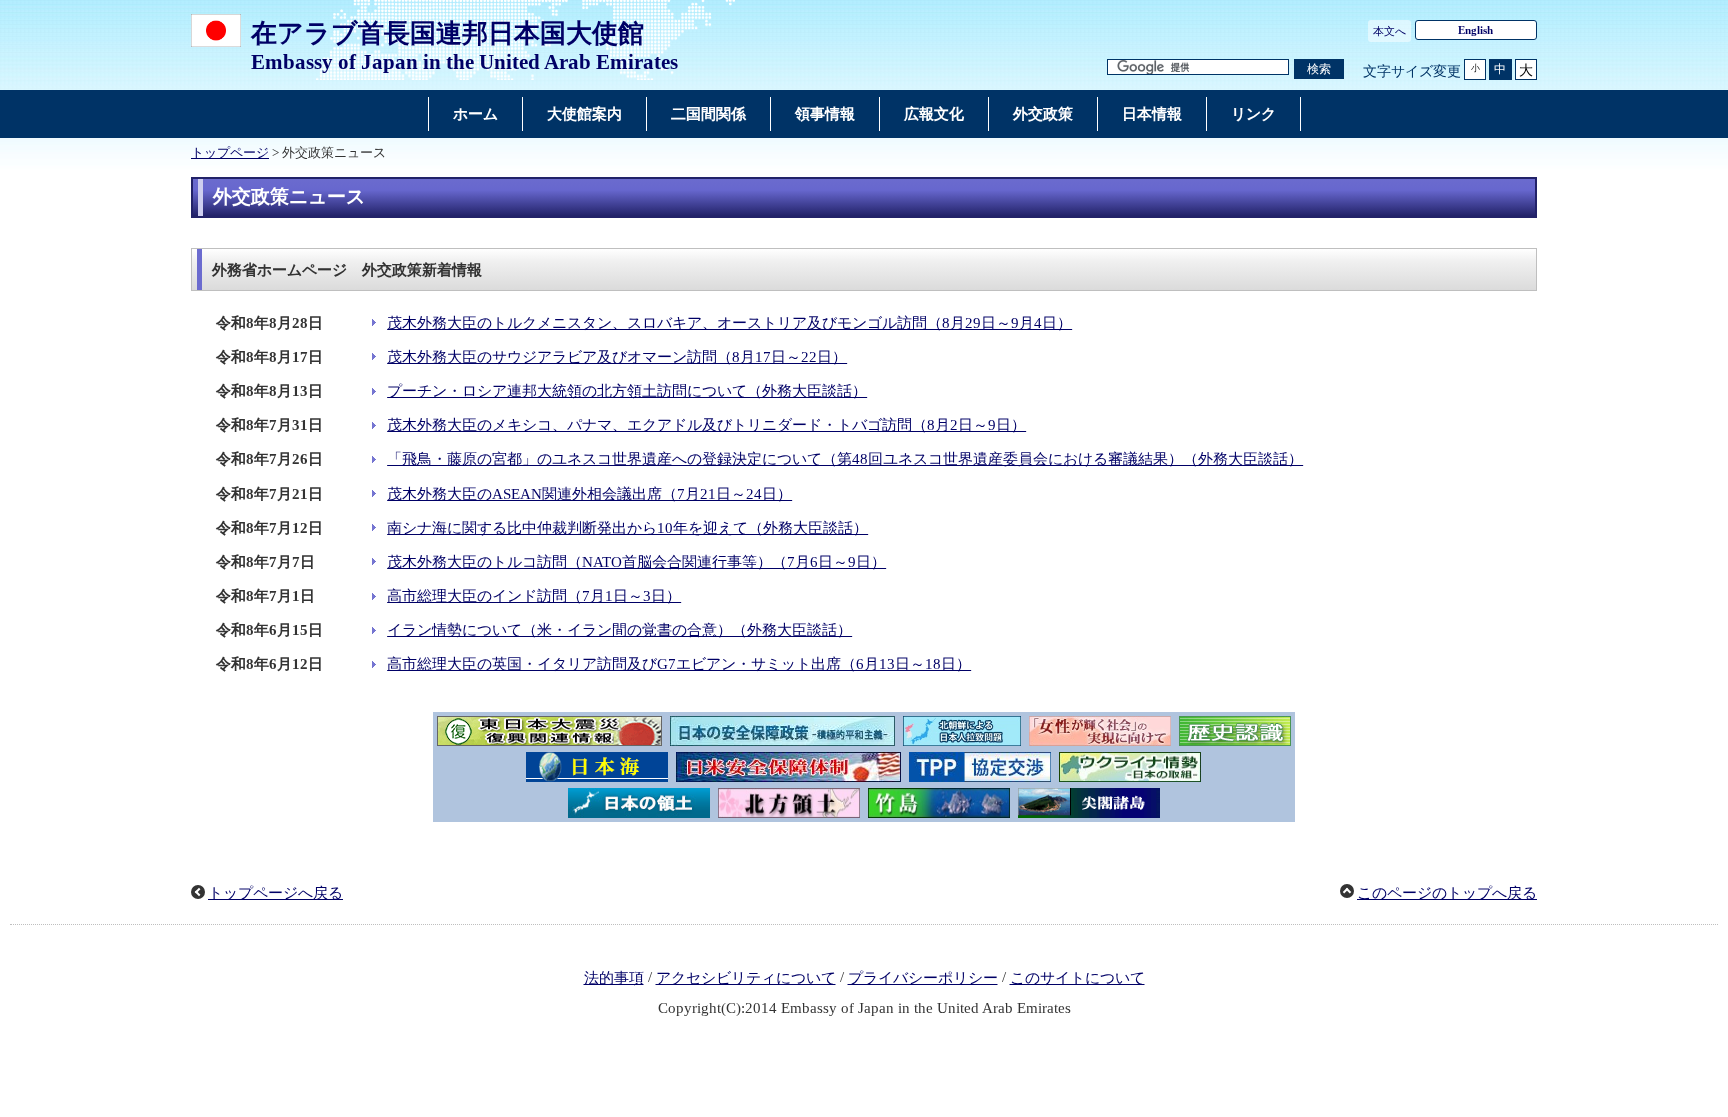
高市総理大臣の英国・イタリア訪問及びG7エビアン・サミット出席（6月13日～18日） (679, 664)
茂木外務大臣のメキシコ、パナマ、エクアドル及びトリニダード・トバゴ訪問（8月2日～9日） (706, 425)
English (1475, 30)
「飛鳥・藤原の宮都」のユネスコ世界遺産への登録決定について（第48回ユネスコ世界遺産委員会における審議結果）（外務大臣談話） (845, 459)
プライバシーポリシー (923, 978)
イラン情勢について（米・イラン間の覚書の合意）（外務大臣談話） (619, 630)
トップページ (230, 153)
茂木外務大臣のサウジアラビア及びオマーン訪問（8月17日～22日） (617, 357)
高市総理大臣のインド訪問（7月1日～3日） (534, 596)
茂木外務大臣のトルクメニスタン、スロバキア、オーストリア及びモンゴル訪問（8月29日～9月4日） (729, 323)
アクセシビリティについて (746, 978)
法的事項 (614, 978)
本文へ (1389, 31)
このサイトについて (1077, 978)
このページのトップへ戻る (1447, 893)
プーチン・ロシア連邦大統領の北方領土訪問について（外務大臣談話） (627, 391)
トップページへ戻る (275, 893)
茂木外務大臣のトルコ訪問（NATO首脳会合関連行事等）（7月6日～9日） (636, 562)
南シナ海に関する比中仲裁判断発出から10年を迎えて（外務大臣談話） (627, 528)
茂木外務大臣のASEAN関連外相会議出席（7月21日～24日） (589, 494)
